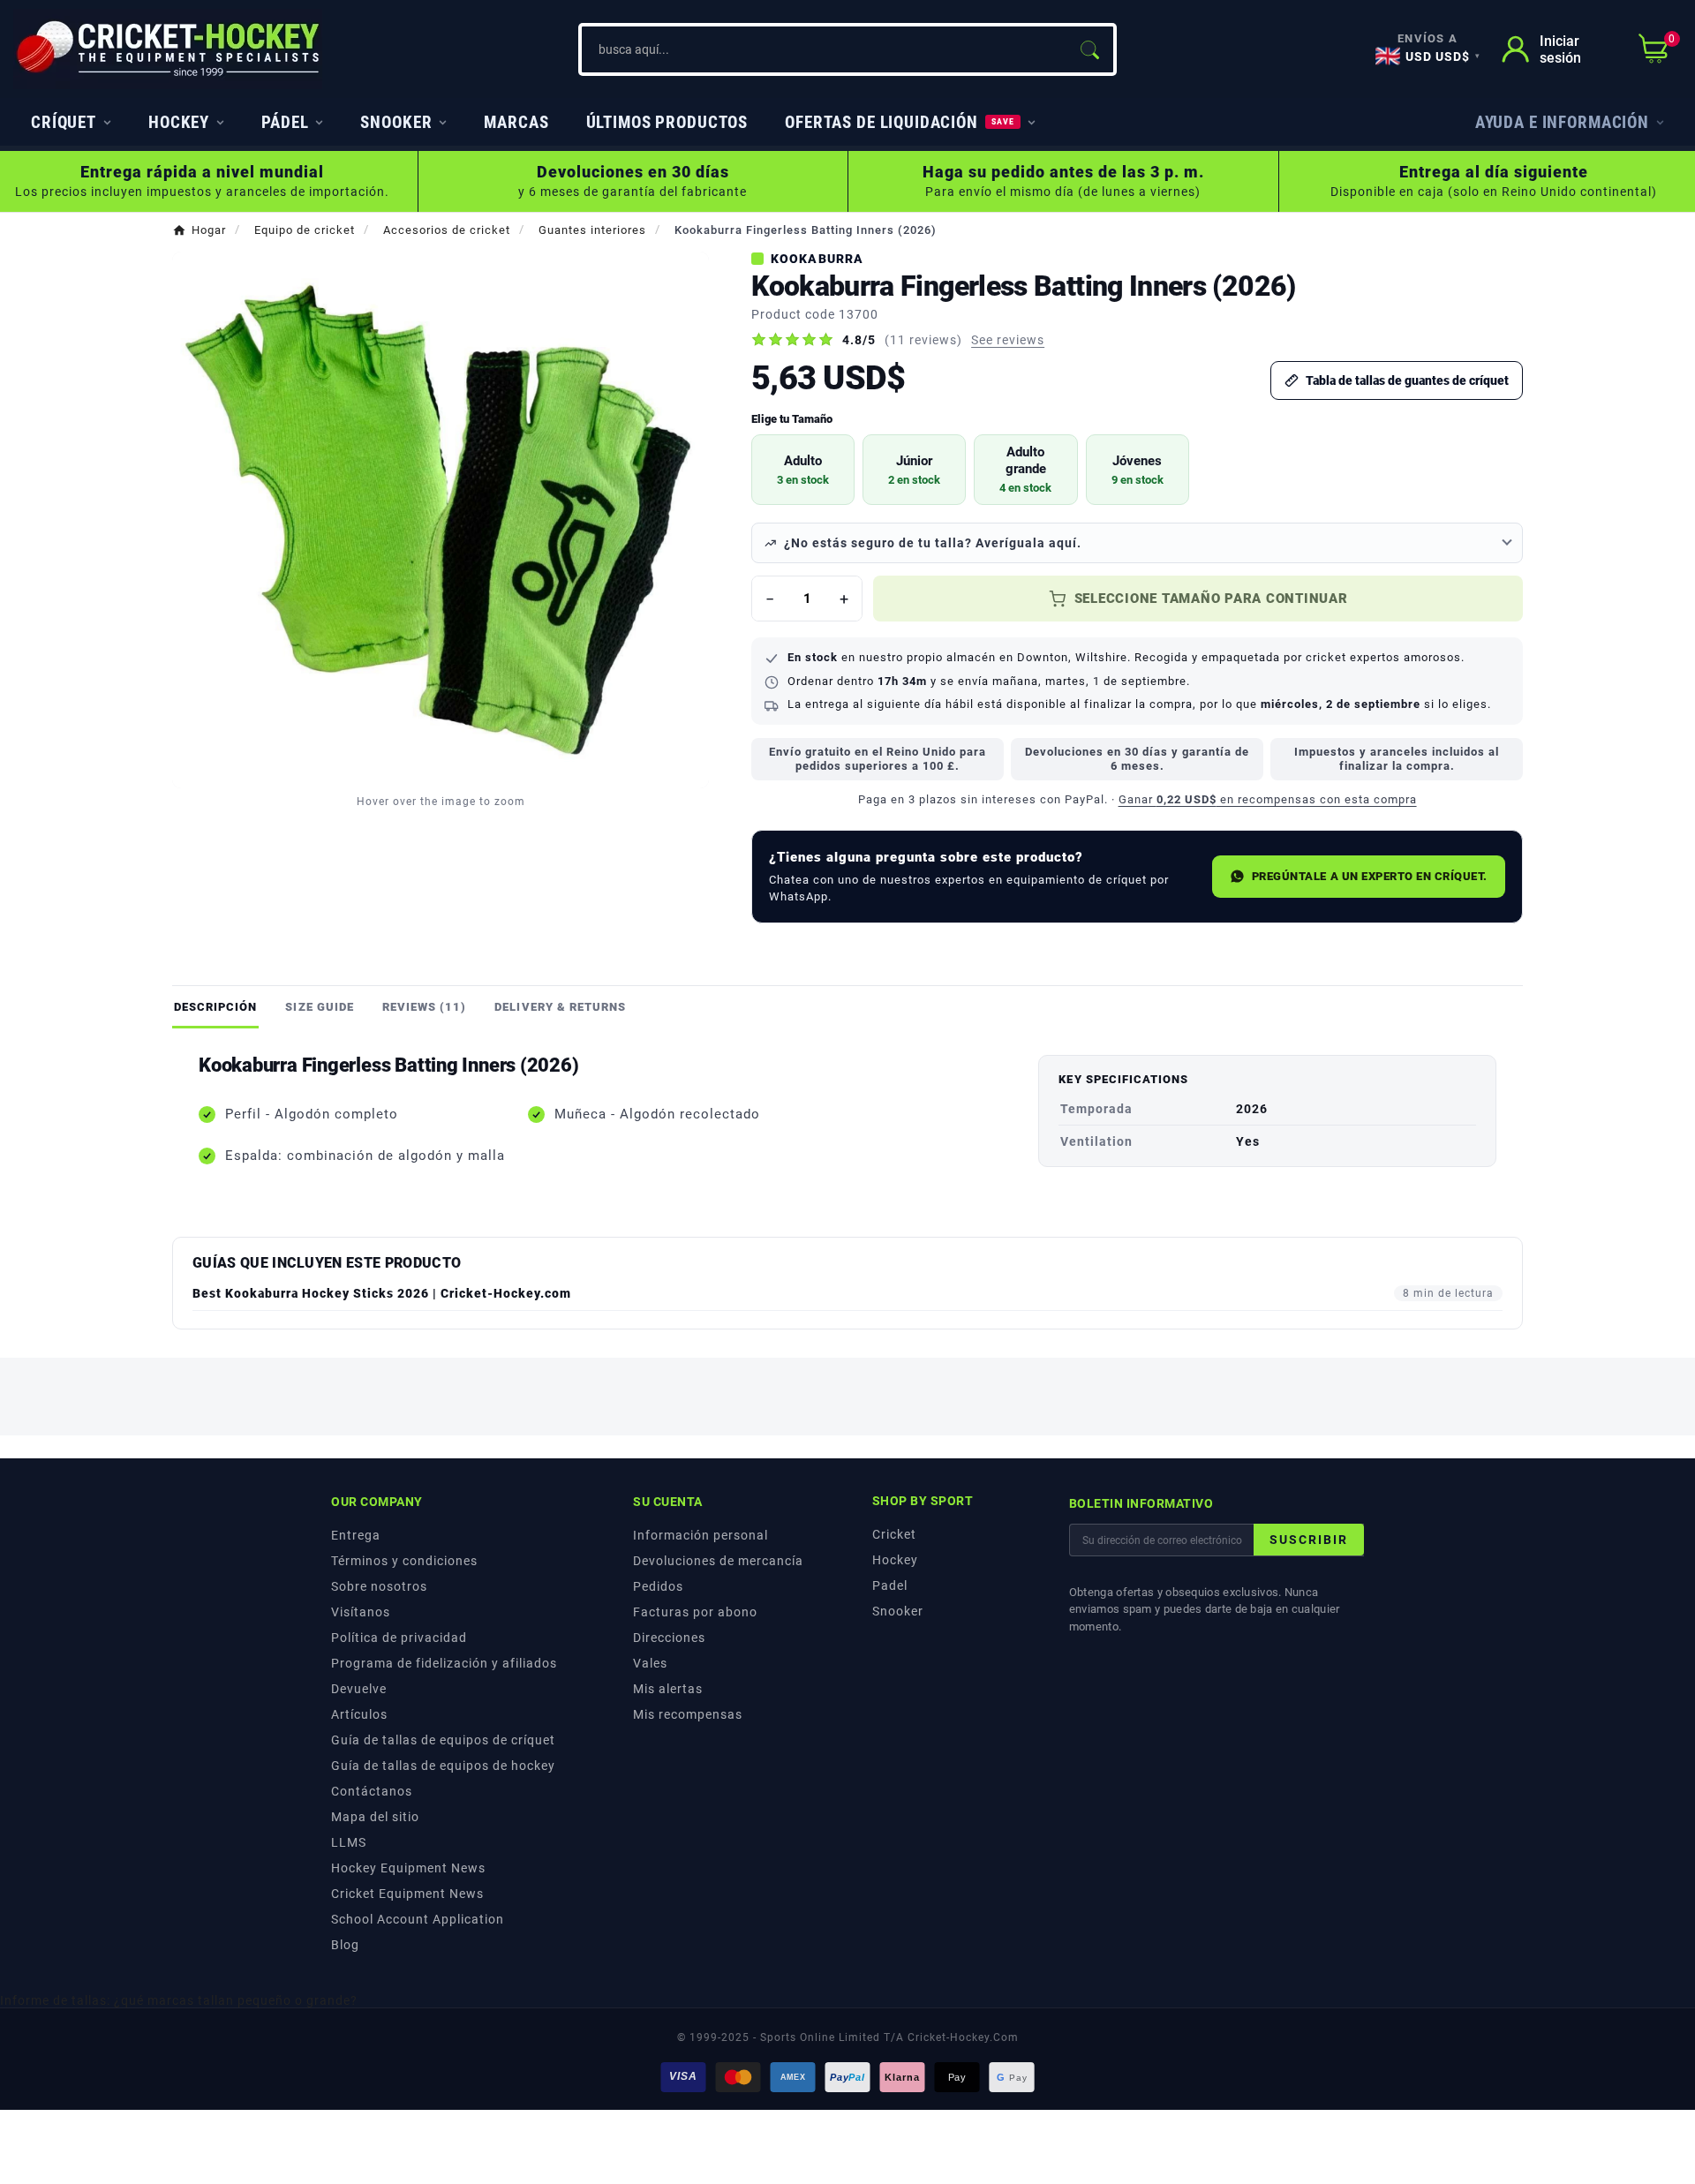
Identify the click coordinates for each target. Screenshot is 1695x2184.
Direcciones (669, 1638)
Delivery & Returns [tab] (560, 1007)
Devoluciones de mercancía (718, 1561)
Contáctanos (372, 1791)
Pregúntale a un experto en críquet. (1370, 876)
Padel (890, 1585)
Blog (345, 1945)
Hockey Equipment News (408, 1868)
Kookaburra (817, 259)
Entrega (356, 1535)
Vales (650, 1663)
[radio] (803, 470)
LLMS (349, 1842)
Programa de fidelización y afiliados (444, 1663)
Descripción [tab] (215, 1007)
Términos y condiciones (404, 1561)
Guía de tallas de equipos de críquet (443, 1740)
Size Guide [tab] (319, 1007)
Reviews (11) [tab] (424, 1007)
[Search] (1089, 49)
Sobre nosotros (379, 1586)
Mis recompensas (688, 1714)
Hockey (895, 1560)
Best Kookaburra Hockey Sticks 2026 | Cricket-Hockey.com (382, 1293)
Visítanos (361, 1612)
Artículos (359, 1714)
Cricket (894, 1534)
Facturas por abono (695, 1612)
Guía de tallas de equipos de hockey (443, 1766)
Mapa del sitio (375, 1817)
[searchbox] (824, 49)
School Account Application (418, 1919)
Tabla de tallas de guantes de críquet (1407, 380)
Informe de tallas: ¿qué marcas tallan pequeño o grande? (179, 2000)
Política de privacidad (399, 1638)
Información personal (701, 1535)
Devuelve (359, 1689)
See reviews (1008, 340)
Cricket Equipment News (407, 1894)
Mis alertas (668, 1689)
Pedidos (658, 1586)
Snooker (898, 1611)
